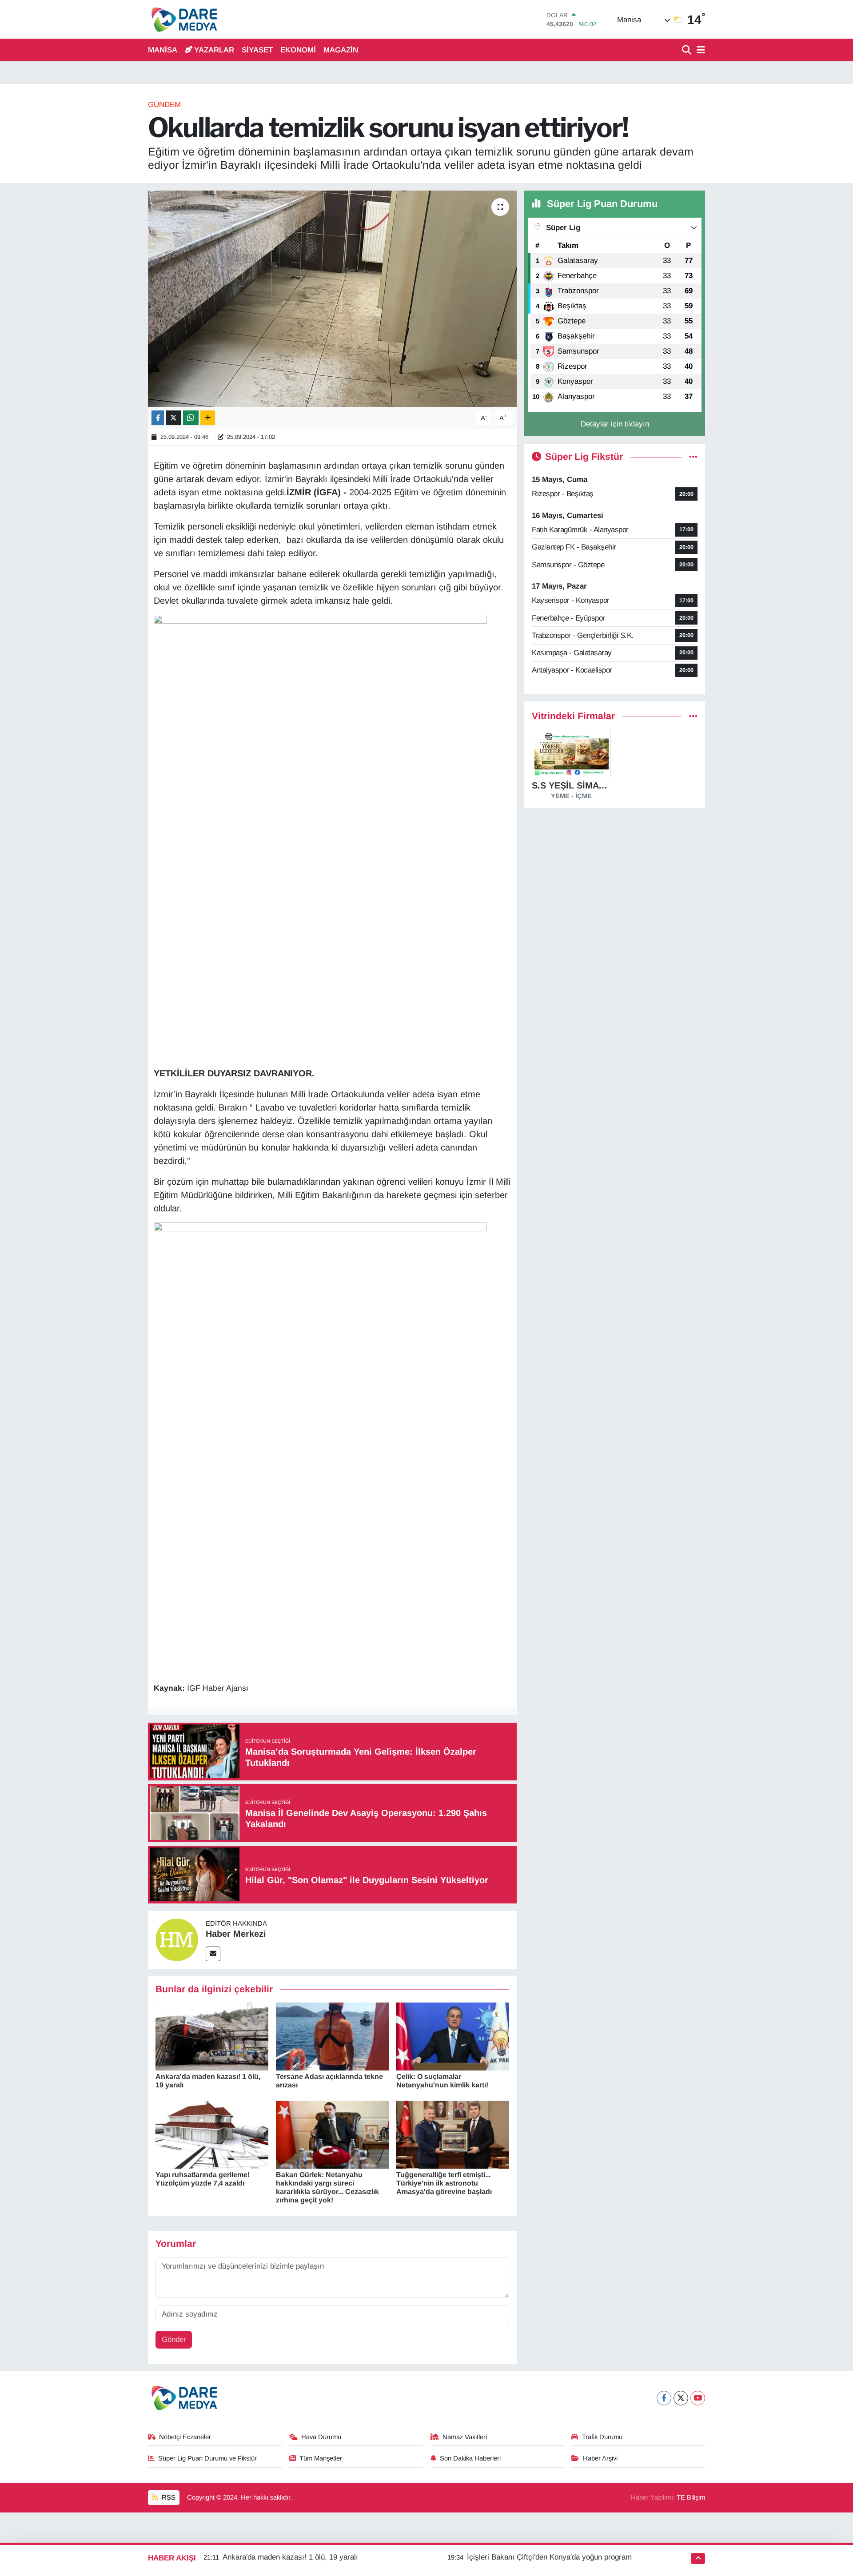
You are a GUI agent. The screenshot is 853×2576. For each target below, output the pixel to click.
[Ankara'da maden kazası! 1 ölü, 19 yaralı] (212, 2036)
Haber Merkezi (236, 1934)
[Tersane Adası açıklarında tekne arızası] (332, 2036)
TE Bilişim (691, 2497)
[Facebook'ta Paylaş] (158, 418)
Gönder (174, 2339)
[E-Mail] (213, 1954)
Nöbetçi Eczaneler (185, 2437)
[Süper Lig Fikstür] (693, 457)
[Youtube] (698, 2398)
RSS (168, 2497)
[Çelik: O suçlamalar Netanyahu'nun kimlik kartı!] (453, 2036)
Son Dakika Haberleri (470, 2458)
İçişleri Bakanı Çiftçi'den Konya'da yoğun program (549, 2557)
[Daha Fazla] (208, 418)
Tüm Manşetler (321, 2458)
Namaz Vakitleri (465, 2437)
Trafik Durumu (602, 2437)
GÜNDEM (164, 105)
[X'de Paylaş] (174, 418)
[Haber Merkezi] (177, 1939)
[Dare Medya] (182, 19)
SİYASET (257, 50)
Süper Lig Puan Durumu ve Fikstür (207, 2458)
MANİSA (163, 50)
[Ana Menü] (699, 50)
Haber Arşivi (600, 2458)
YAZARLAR (214, 50)
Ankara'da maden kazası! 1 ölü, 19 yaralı (290, 2557)
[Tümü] (693, 716)
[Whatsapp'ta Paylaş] (191, 418)
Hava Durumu (321, 2437)
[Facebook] (664, 2398)
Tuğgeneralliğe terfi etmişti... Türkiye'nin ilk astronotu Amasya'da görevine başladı (444, 2183)
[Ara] (688, 50)
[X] (681, 2398)
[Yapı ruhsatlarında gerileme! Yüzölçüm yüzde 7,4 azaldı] (212, 2134)
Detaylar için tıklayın (615, 424)
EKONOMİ (298, 50)
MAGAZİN (341, 50)
